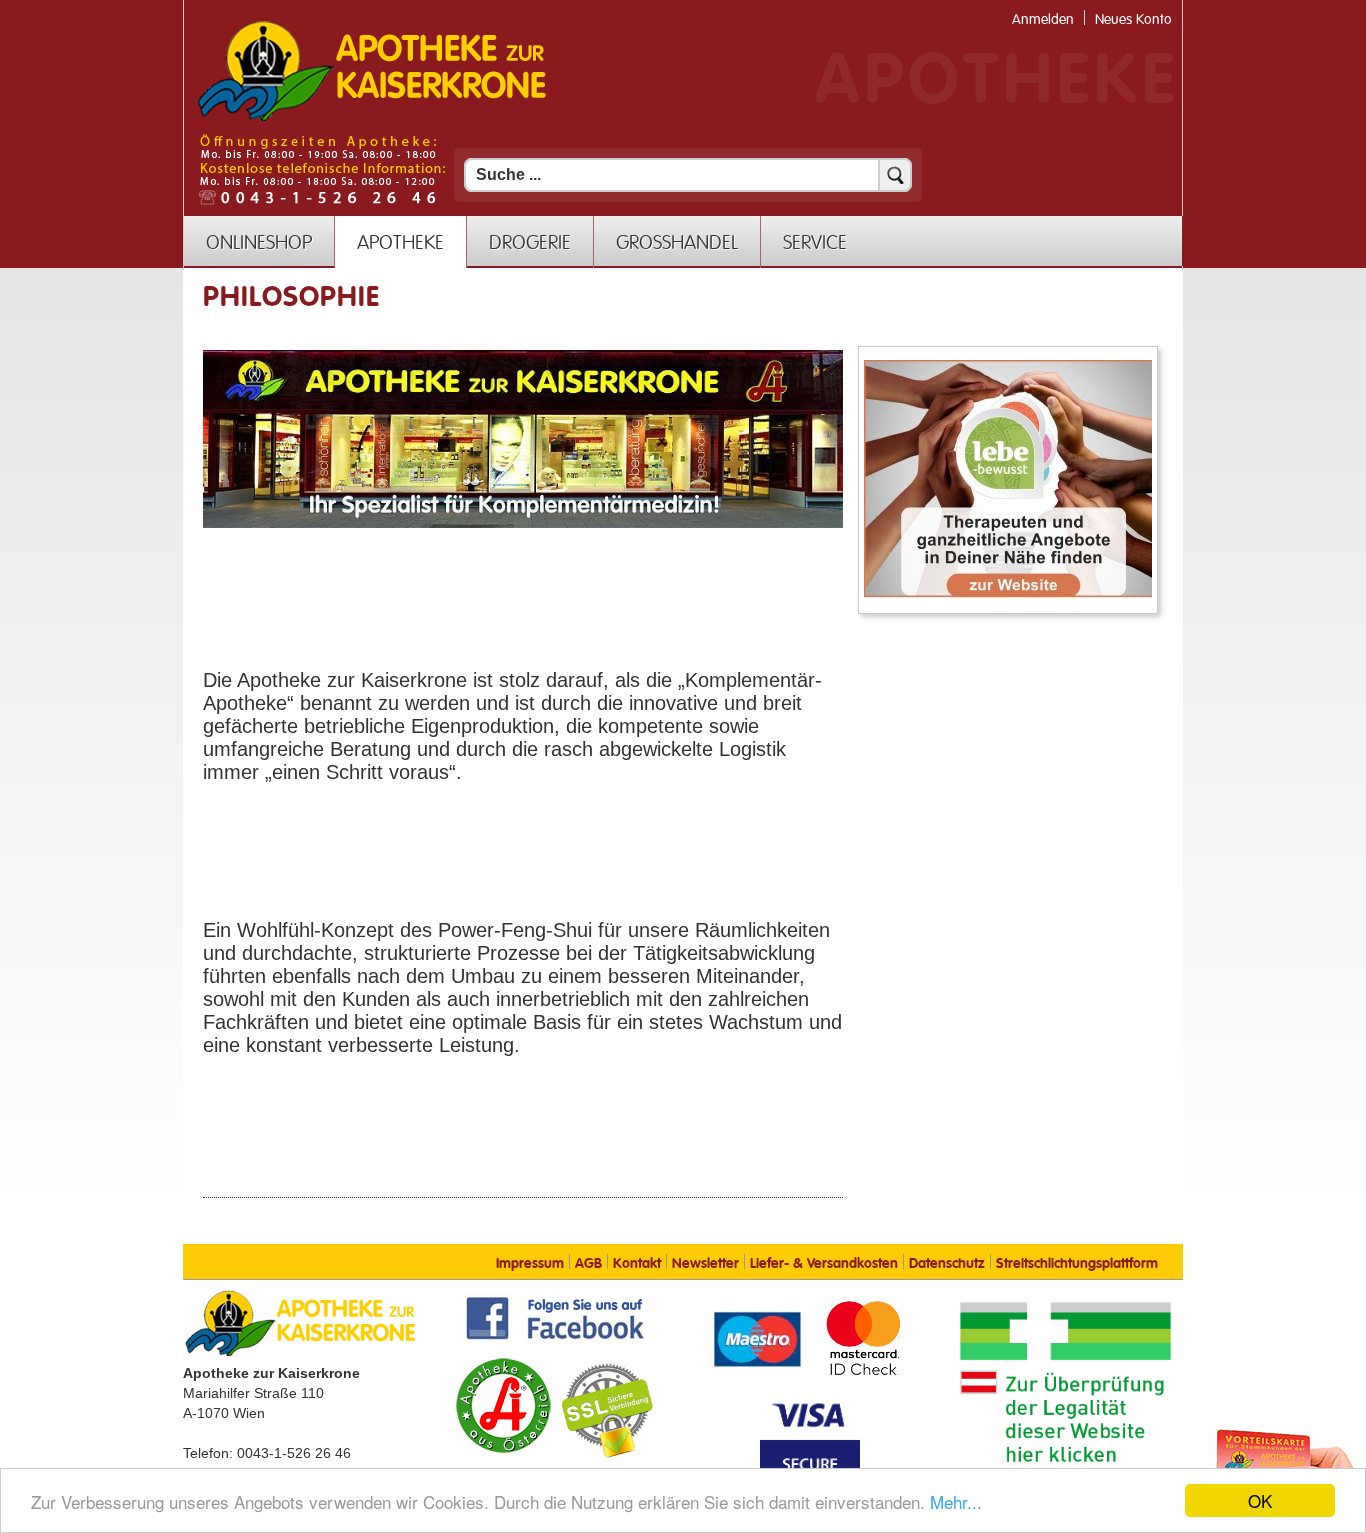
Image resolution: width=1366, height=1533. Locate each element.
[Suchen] (895, 175)
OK (1260, 1500)
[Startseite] (372, 119)
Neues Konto (1133, 19)
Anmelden (1043, 19)
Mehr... (956, 1501)
